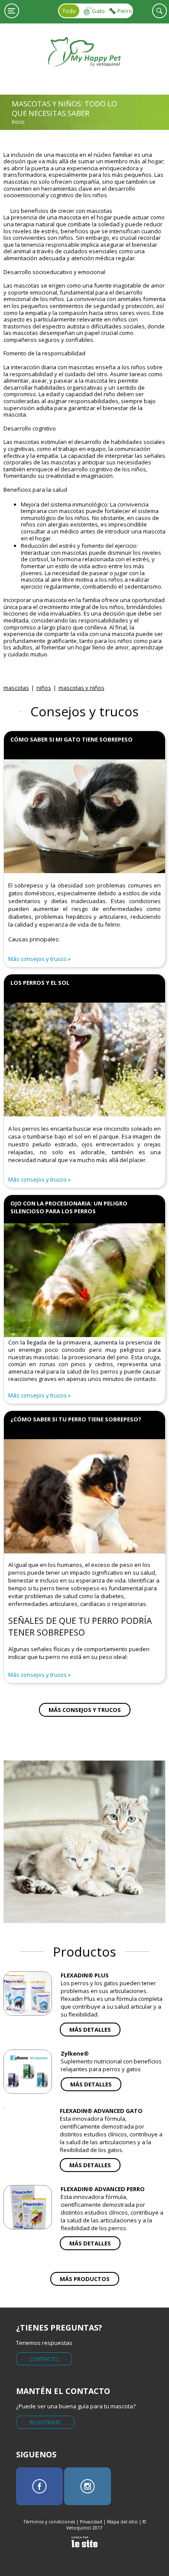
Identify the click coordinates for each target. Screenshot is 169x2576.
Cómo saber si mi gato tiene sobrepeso (71, 739)
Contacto (44, 2359)
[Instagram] (88, 2486)
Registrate (45, 2422)
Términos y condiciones (49, 2522)
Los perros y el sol (40, 983)
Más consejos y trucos (37, 959)
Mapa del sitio (122, 2522)
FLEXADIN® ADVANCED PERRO (103, 2189)
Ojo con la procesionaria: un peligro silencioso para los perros (69, 1207)
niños (44, 688)
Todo (69, 11)
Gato (98, 11)
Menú (12, 11)
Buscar (159, 11)
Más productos (85, 2279)
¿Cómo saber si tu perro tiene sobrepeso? (76, 1419)
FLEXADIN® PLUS (85, 1975)
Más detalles (90, 2030)
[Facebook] (39, 2486)
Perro (125, 11)
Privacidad (91, 2522)
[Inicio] (85, 73)
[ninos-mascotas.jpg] (85, 1842)
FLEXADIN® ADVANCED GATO (101, 2111)
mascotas (16, 688)
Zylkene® (75, 2053)
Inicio (18, 122)
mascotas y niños (81, 688)
